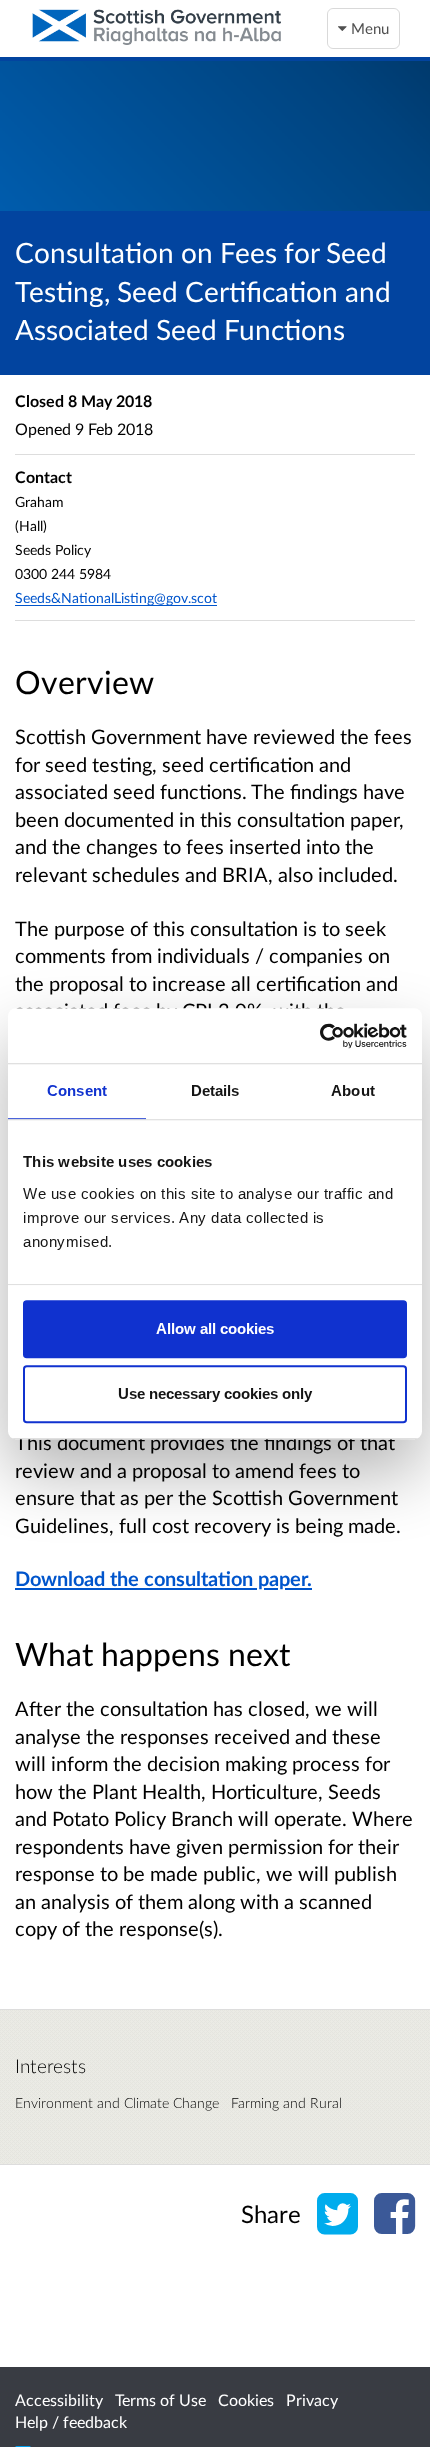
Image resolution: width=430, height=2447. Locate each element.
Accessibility (59, 2399)
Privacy (312, 2399)
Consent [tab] (77, 1090)
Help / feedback (71, 2421)
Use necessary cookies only (215, 1393)
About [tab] (353, 1090)
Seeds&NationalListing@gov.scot (116, 597)
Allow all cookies (215, 1328)
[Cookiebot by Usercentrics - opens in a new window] (319, 1036)
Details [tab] (215, 1090)
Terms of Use (160, 2399)
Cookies (246, 2399)
